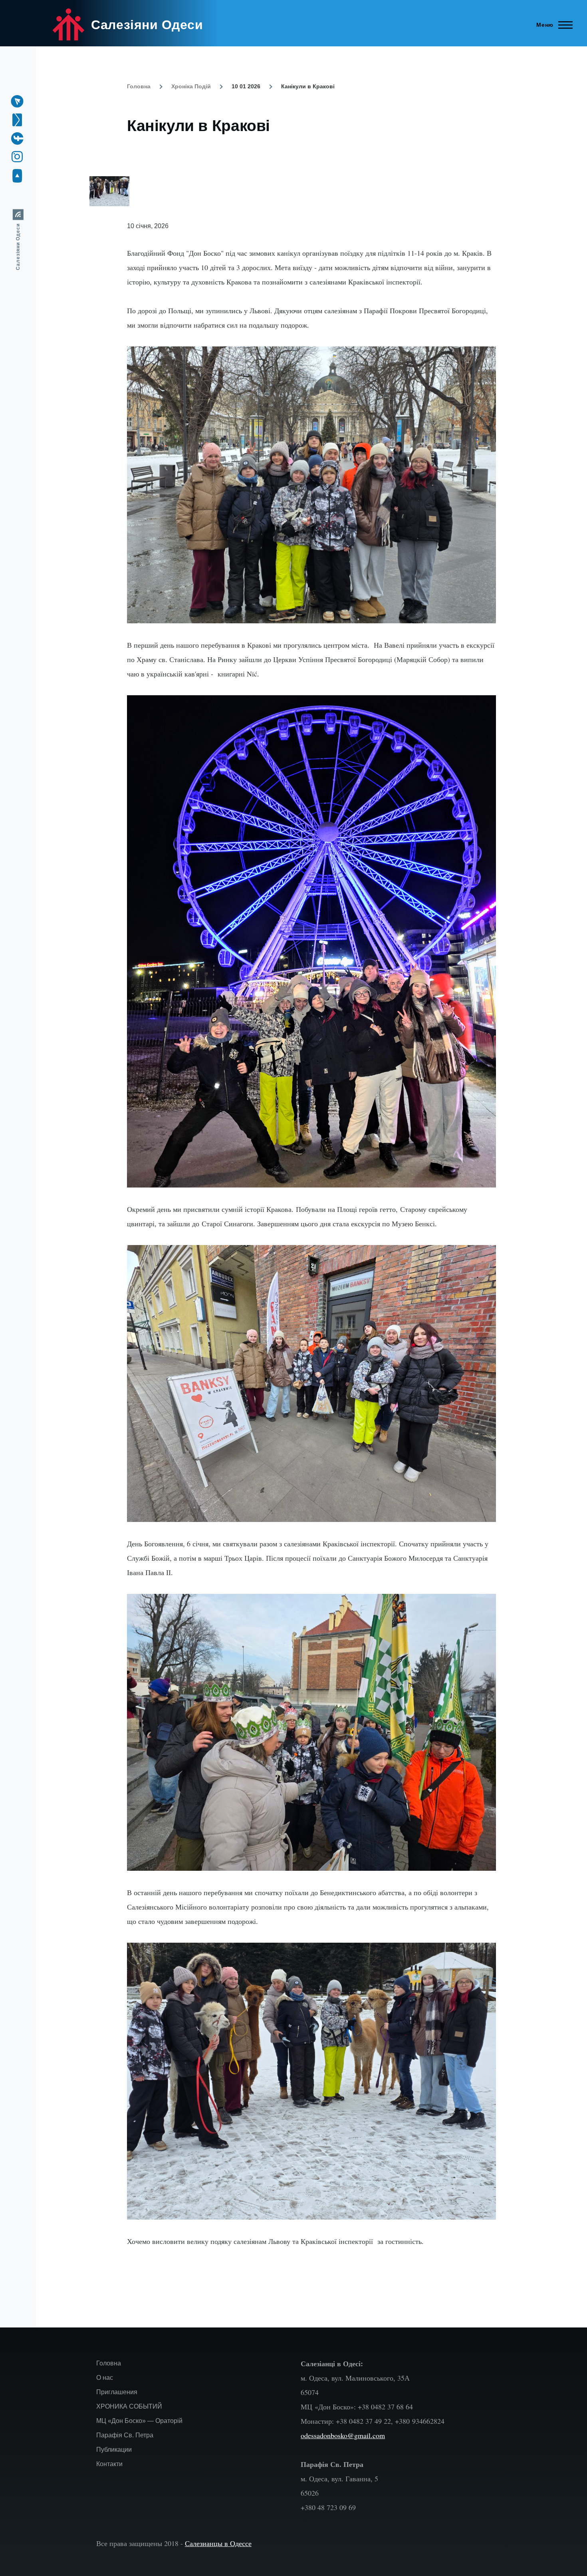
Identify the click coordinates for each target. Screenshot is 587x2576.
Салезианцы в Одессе (218, 2543)
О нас (105, 2378)
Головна (139, 86)
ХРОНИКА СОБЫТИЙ (129, 2406)
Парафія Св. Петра (125, 2435)
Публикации (114, 2450)
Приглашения (117, 2392)
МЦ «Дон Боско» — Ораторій (139, 2421)
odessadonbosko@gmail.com (343, 2435)
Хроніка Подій (191, 86)
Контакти (109, 2464)
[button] (307, 191)
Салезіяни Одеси (147, 25)
